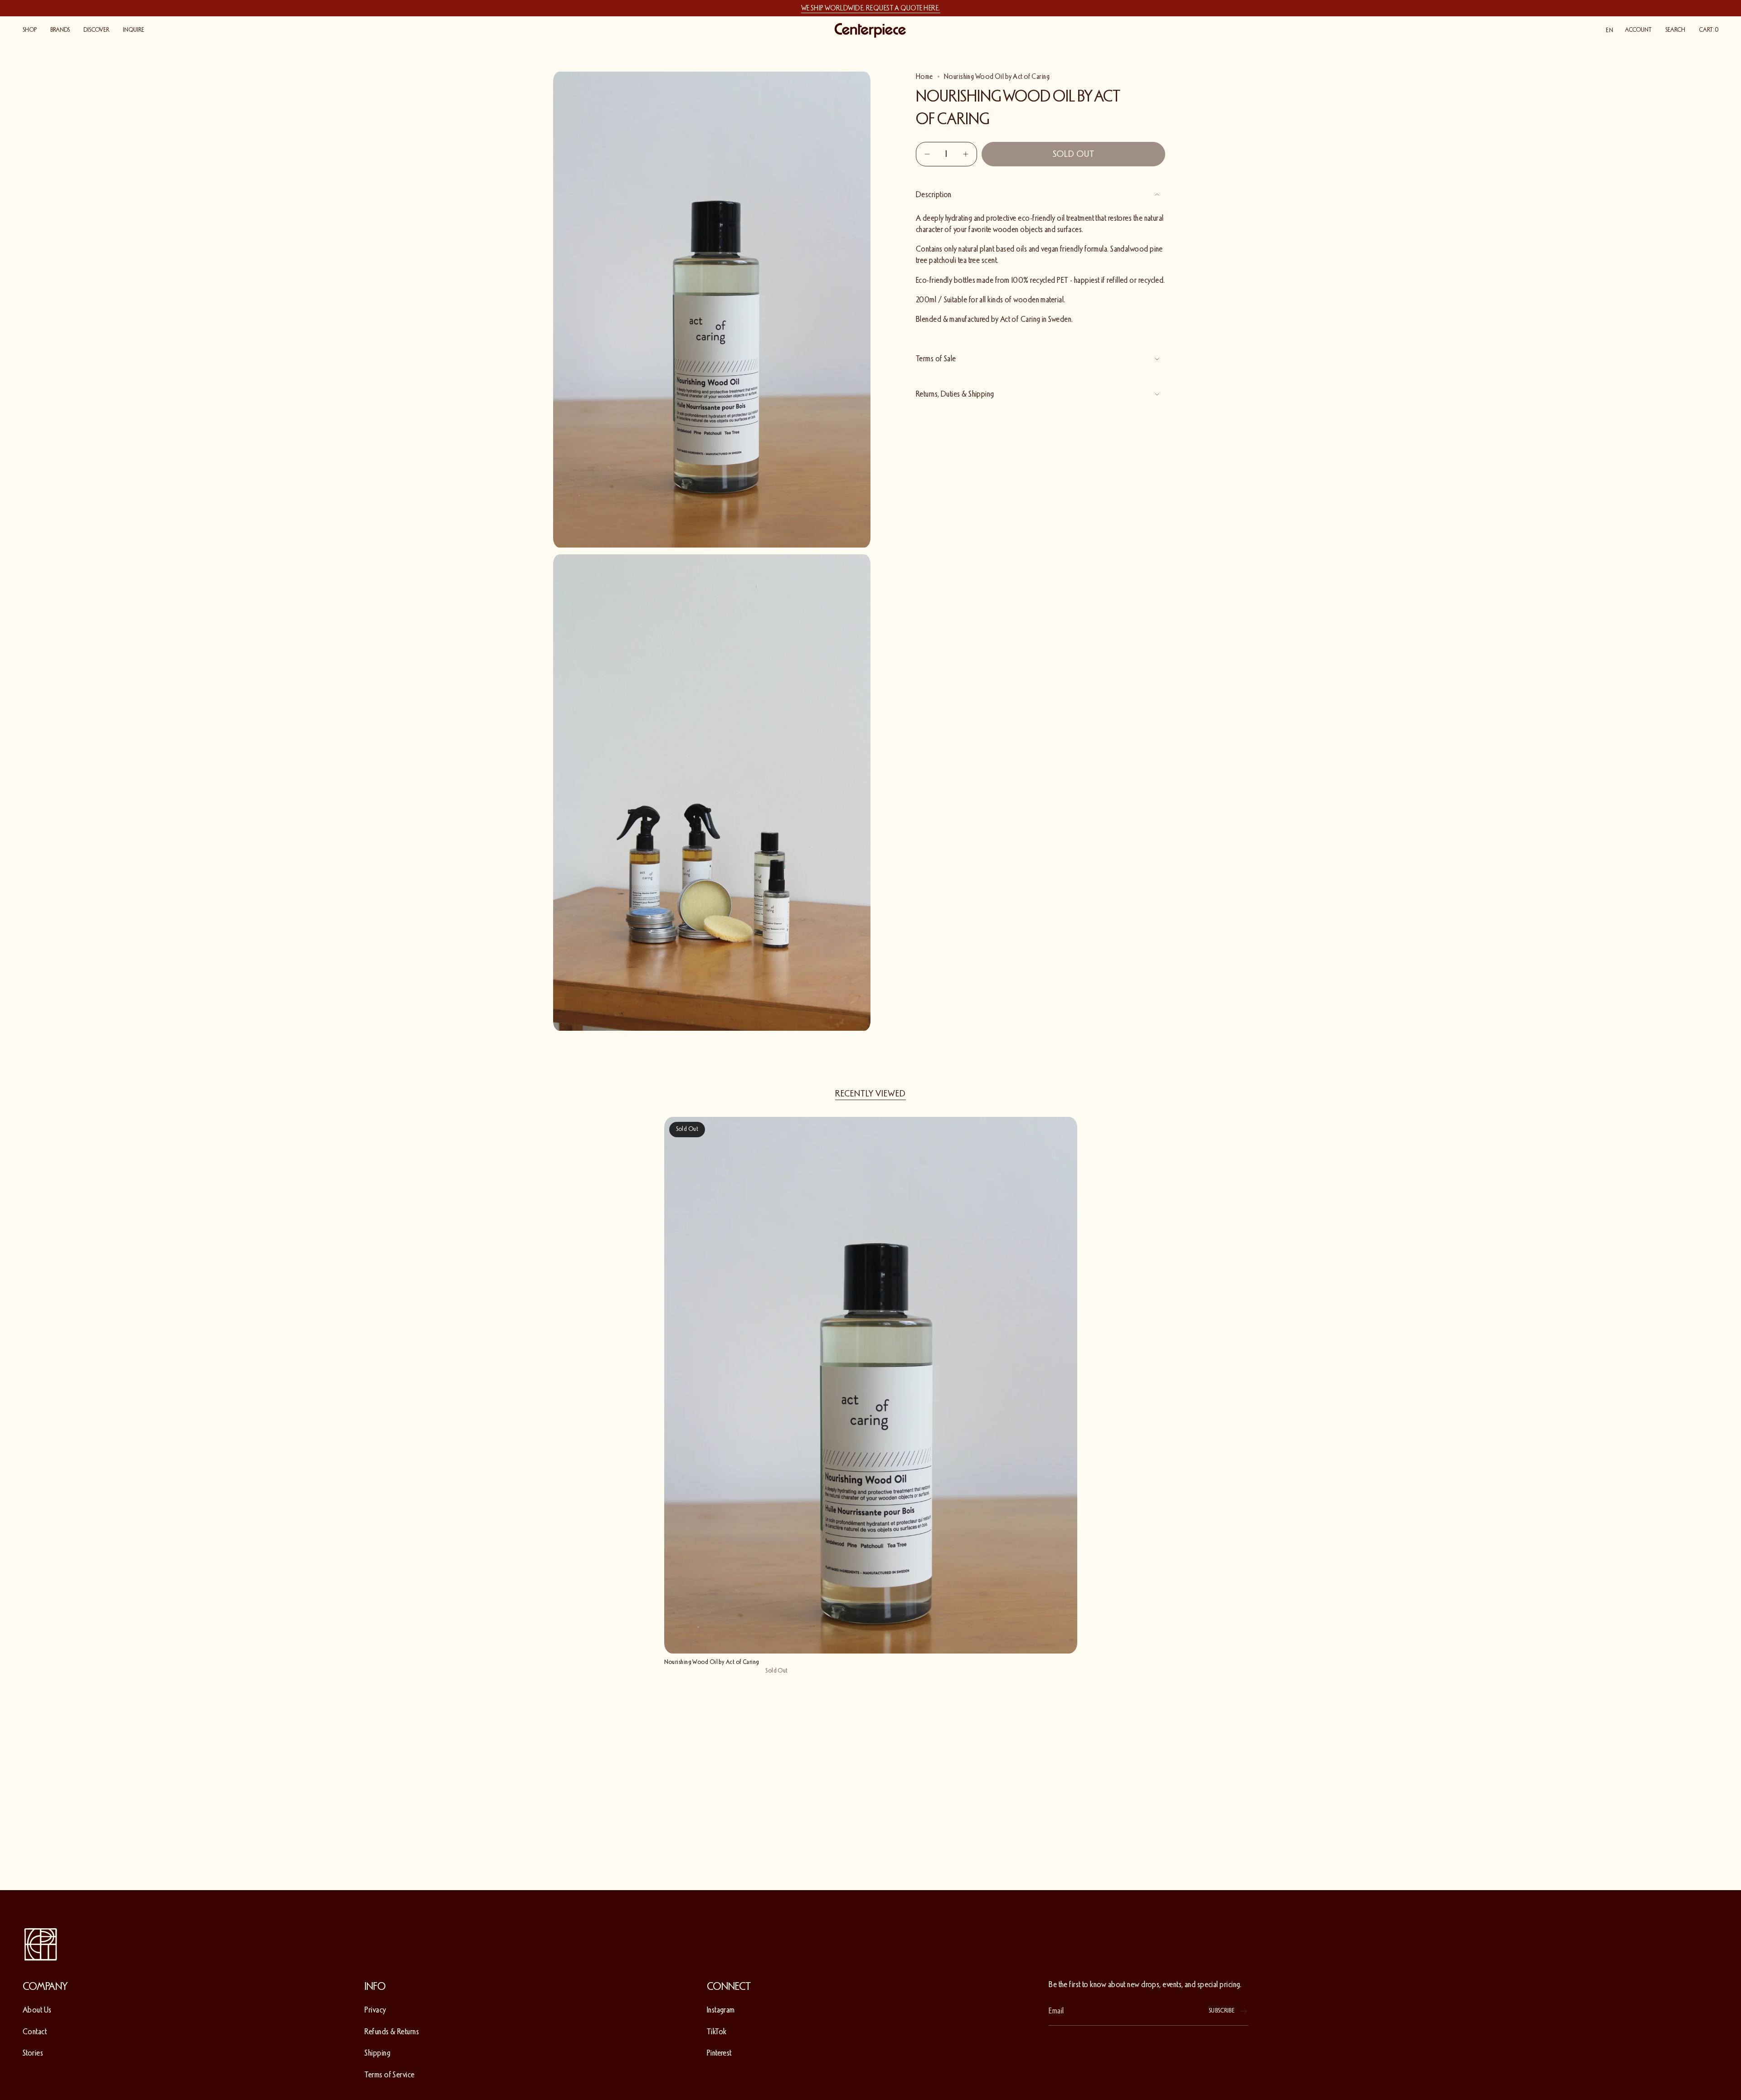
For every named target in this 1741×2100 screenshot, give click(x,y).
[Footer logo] (41, 1945)
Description (934, 194)
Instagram (721, 2010)
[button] (30, 30)
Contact (35, 2032)
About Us (37, 2010)
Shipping (377, 2053)
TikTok (717, 2032)
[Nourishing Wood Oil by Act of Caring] (871, 1385)
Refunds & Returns (392, 2032)
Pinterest (719, 2053)
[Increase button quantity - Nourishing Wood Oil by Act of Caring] (965, 154)
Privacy (375, 2010)
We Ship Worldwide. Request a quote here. (871, 8)
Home (924, 77)
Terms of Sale (936, 359)
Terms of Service (389, 2075)
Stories (33, 2053)
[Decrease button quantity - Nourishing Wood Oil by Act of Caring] (928, 154)
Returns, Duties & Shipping (955, 394)
